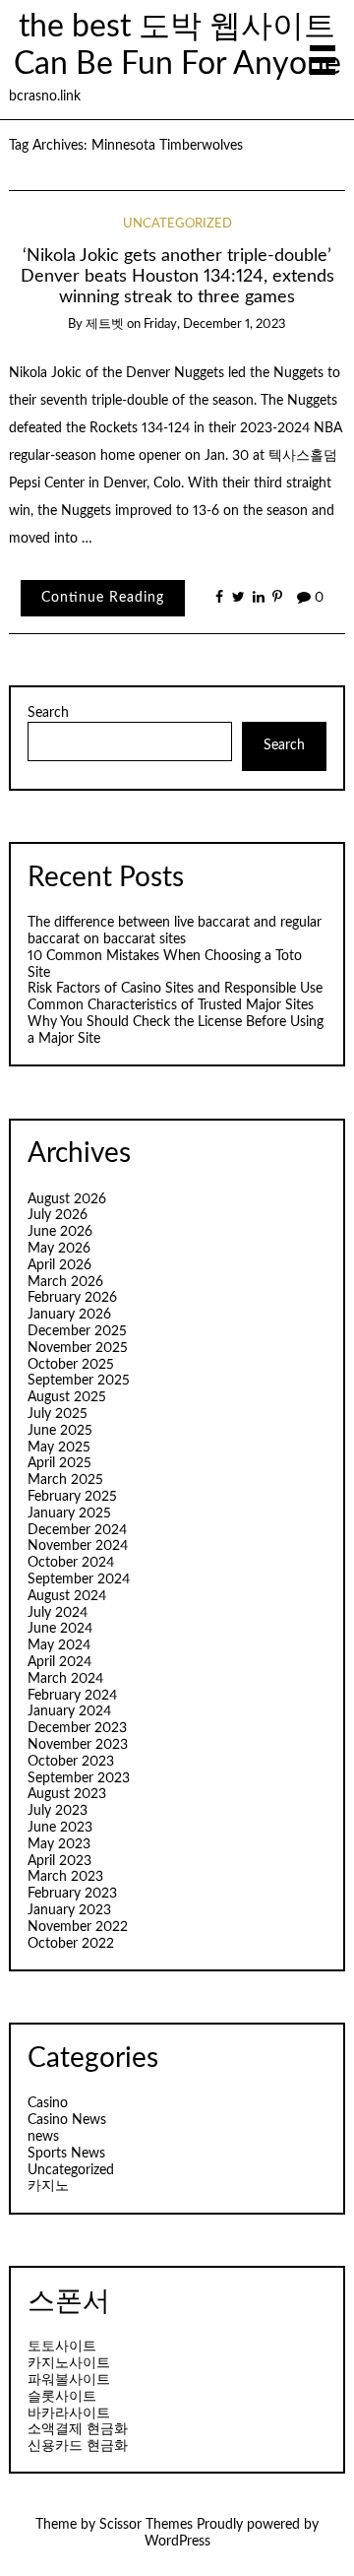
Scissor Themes (146, 2525)
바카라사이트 (69, 2414)
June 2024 (60, 1629)
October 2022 (71, 1944)
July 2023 (58, 1811)
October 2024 (71, 1563)
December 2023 (77, 1728)
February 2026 (72, 1298)
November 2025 (78, 1348)
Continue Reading (103, 598)
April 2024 (59, 1662)
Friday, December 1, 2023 (215, 324)
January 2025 (69, 1513)
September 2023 (79, 1778)
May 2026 (59, 1249)
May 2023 (59, 1844)
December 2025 (77, 1331)
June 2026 (60, 1232)
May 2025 (59, 1448)
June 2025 (60, 1431)
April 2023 (59, 1861)
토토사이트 (62, 2347)
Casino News (67, 2120)
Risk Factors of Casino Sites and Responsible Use (175, 989)
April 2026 (59, 1265)
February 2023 (72, 1894)
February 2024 (72, 1696)
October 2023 (71, 1762)
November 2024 (78, 1546)
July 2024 (58, 1613)
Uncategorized (177, 224)
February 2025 (72, 1497)
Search (48, 713)
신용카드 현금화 (78, 2446)
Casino (48, 2103)
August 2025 (67, 1397)
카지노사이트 (69, 2363)
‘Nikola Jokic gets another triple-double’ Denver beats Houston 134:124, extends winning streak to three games (177, 276)
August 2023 (67, 1794)
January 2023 (69, 1910)
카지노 (48, 2186)
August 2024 (67, 1596)
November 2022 (78, 1927)
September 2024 (79, 1579)
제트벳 (105, 324)
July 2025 (58, 1414)
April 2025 (59, 1463)
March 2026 (65, 1282)
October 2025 (71, 1365)
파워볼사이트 (69, 2380)
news (43, 2137)
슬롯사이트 (62, 2397)
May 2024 (59, 1645)
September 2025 (79, 1381)
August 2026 (67, 1199)
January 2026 (69, 1315)
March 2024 (65, 1679)
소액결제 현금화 (78, 2429)
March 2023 (65, 1877)
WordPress (177, 2542)
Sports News (66, 2154)
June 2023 (60, 1828)
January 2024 (69, 1711)
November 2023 (78, 1745)
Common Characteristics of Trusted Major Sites (171, 1005)
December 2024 (77, 1530)
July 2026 (58, 1215)
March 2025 (65, 1480)
